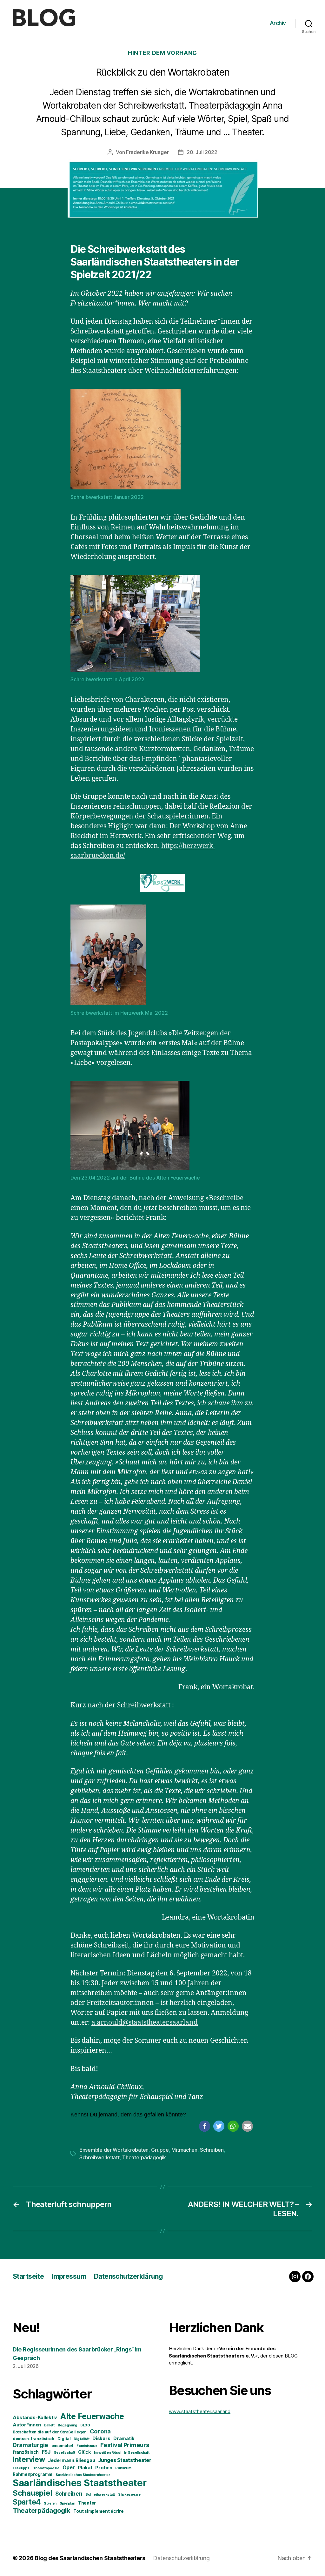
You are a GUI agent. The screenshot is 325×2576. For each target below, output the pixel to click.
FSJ (46, 2452)
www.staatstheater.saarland (200, 2411)
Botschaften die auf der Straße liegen (50, 2432)
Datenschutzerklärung (128, 2276)
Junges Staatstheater (125, 2460)
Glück (84, 2452)
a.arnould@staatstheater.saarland (145, 2023)
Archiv (278, 23)
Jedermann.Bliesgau (71, 2460)
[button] (205, 2126)
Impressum (69, 2276)
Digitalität (81, 2439)
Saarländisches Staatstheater (80, 2483)
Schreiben (212, 2150)
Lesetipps (21, 2468)
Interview (29, 2459)
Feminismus (87, 2446)
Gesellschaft (64, 2453)
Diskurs (101, 2438)
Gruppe (160, 2150)
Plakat (85, 2468)
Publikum (123, 2468)
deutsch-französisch (33, 2439)
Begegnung (68, 2425)
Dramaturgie (30, 2445)
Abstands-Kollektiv (35, 2418)
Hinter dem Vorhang (162, 53)
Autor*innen (27, 2425)
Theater (87, 2503)
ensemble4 (63, 2446)
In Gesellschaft (137, 2453)
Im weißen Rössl (108, 2453)
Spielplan (67, 2503)
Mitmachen (184, 2150)
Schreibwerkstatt (99, 2157)
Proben (104, 2468)
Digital (64, 2439)
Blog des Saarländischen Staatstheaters (90, 2558)
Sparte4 (27, 2502)
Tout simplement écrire (98, 2511)
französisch (26, 2452)
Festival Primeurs (125, 2445)
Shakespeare (129, 2495)
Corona (100, 2431)
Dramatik (124, 2438)
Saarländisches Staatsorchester (83, 2475)
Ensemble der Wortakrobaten (114, 2150)
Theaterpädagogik (144, 2157)
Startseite (28, 2276)
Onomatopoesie (46, 2468)
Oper (69, 2467)
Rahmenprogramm (33, 2474)
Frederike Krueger (147, 152)
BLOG (85, 2425)
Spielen (50, 2503)
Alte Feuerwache (92, 2416)
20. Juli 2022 (202, 152)
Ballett (49, 2425)
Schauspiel (32, 2493)
